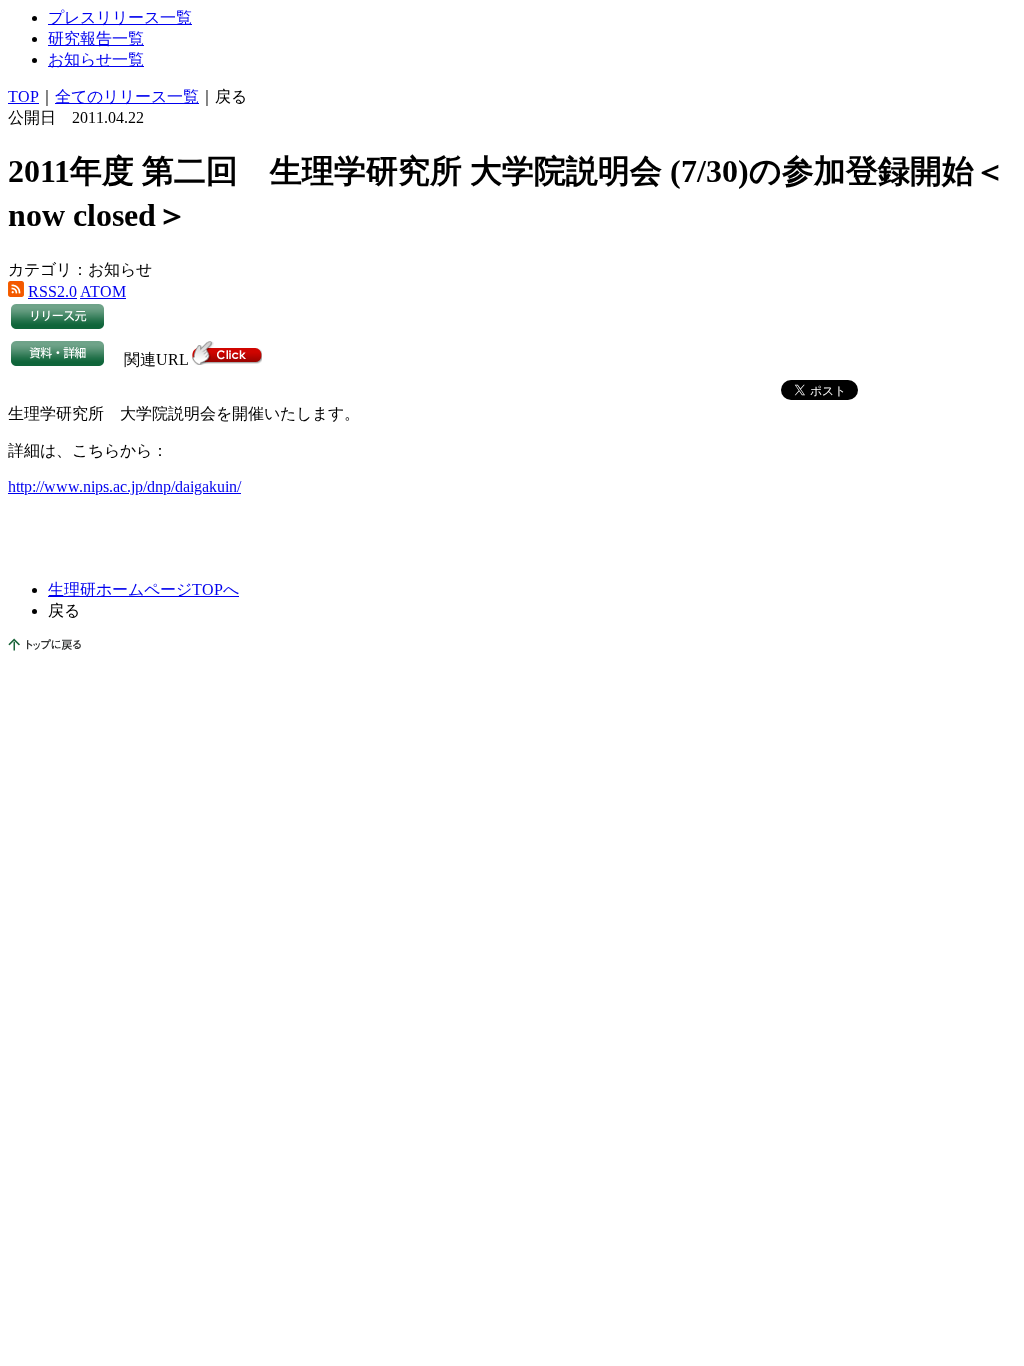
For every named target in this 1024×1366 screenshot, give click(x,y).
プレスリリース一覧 (120, 17)
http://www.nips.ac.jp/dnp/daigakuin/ (124, 486)
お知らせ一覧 (96, 59)
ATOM (103, 291)
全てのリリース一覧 (127, 96)
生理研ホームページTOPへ (143, 589)
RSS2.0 (52, 291)
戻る (231, 96)
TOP (23, 96)
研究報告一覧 (96, 38)
